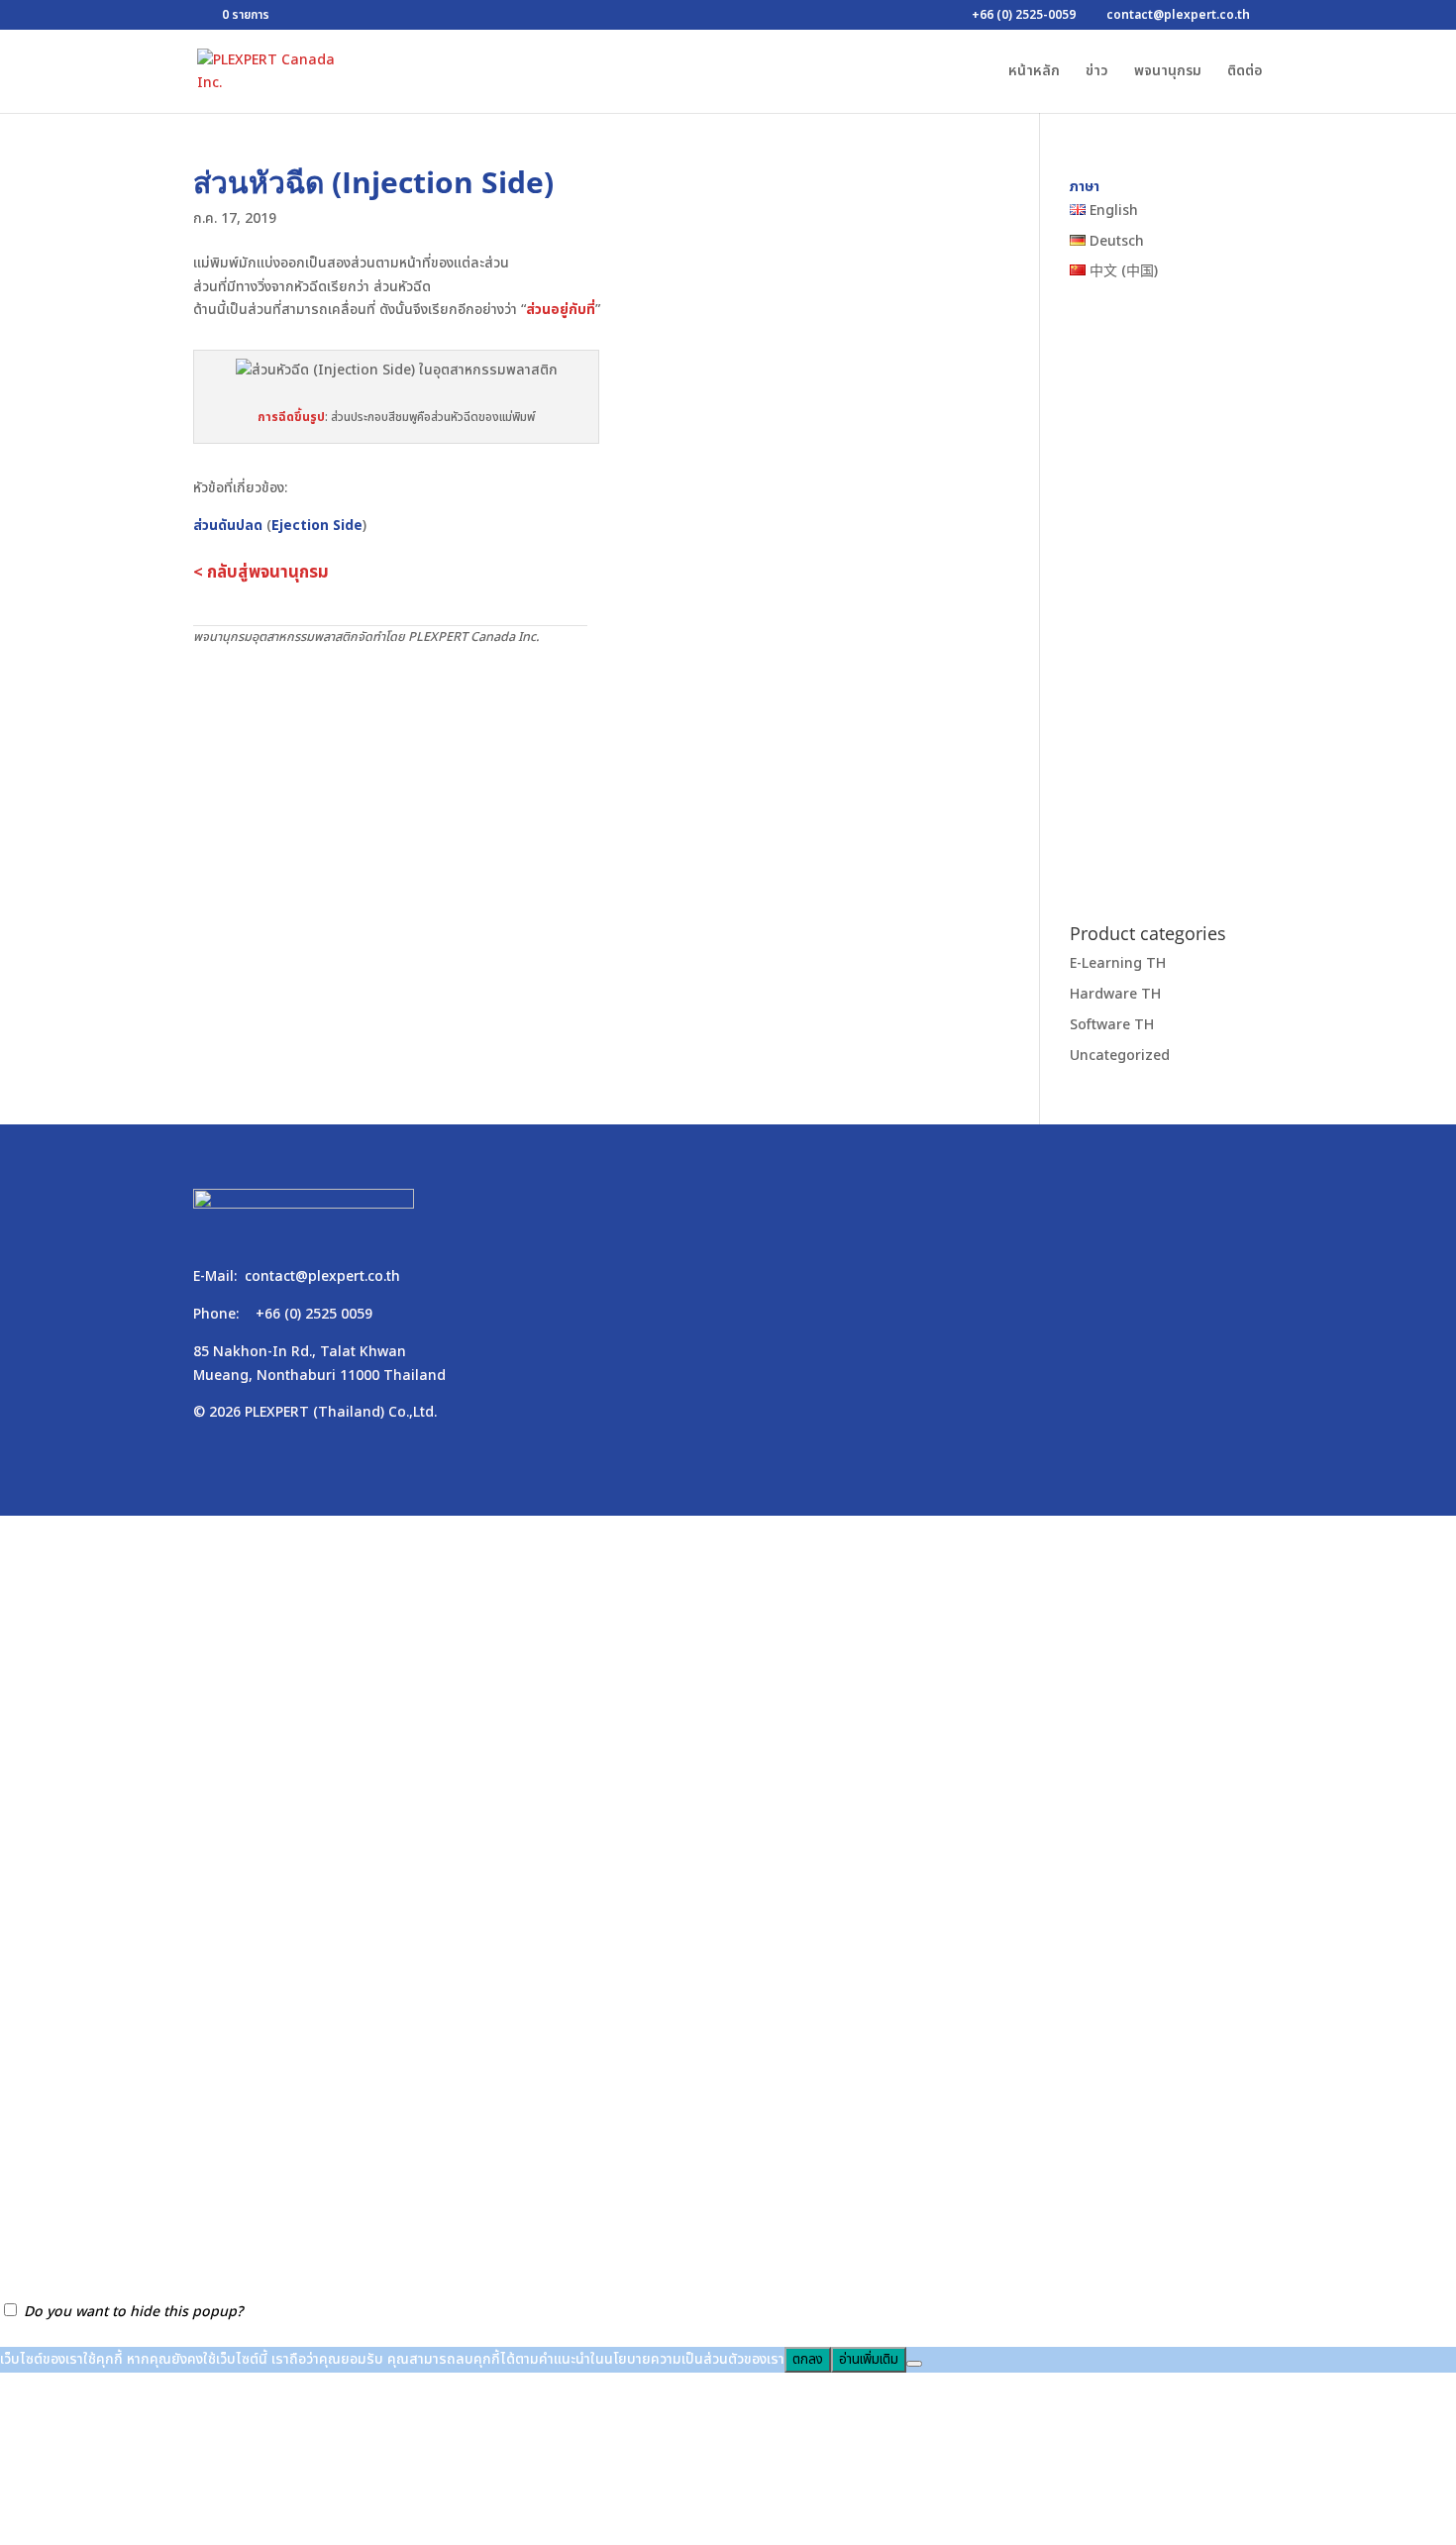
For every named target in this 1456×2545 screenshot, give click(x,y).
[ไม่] (914, 2364)
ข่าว (1097, 73)
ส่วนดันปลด (228, 526)
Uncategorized (1120, 1056)
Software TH (1112, 1025)
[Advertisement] (587, 796)
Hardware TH (1115, 994)
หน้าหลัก (1034, 73)
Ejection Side (317, 526)
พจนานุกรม (1168, 73)
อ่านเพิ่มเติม (869, 2360)
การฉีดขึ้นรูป (291, 417)
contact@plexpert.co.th (322, 1276)
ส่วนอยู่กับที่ (561, 310)
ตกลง (808, 2360)
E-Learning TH (1118, 963)
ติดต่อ (1245, 73)
